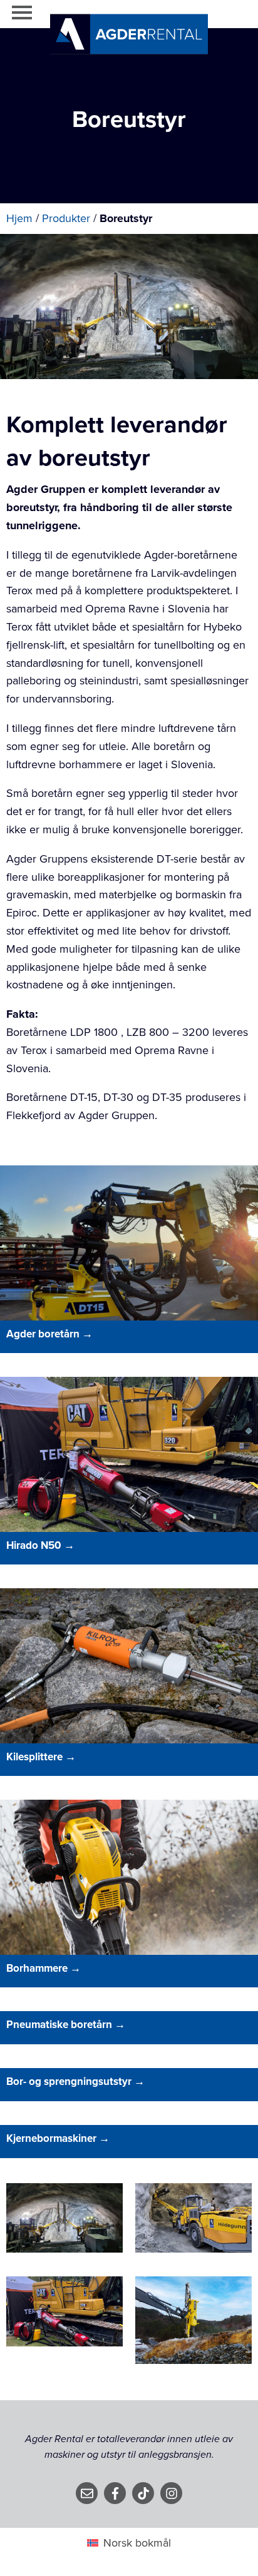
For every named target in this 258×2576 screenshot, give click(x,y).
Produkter (66, 218)
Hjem (19, 218)
